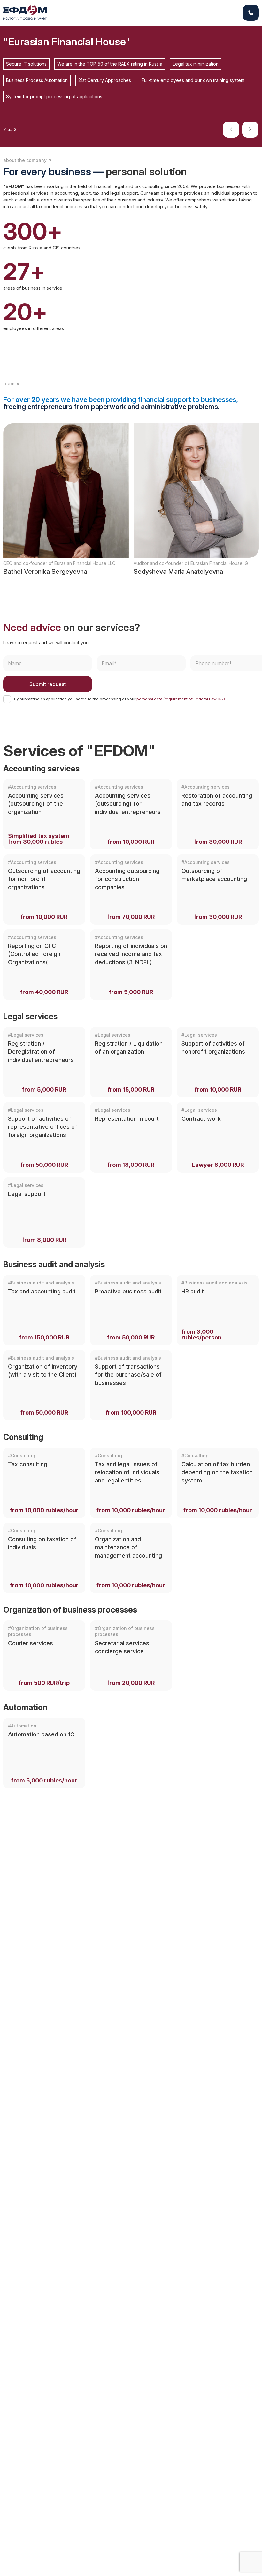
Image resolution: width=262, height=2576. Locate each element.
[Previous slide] (231, 130)
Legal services (30, 1016)
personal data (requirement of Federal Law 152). (181, 699)
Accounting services (41, 769)
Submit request (48, 684)
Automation (25, 1707)
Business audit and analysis (54, 1264)
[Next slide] (250, 130)
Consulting (23, 1437)
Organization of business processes (70, 1610)
